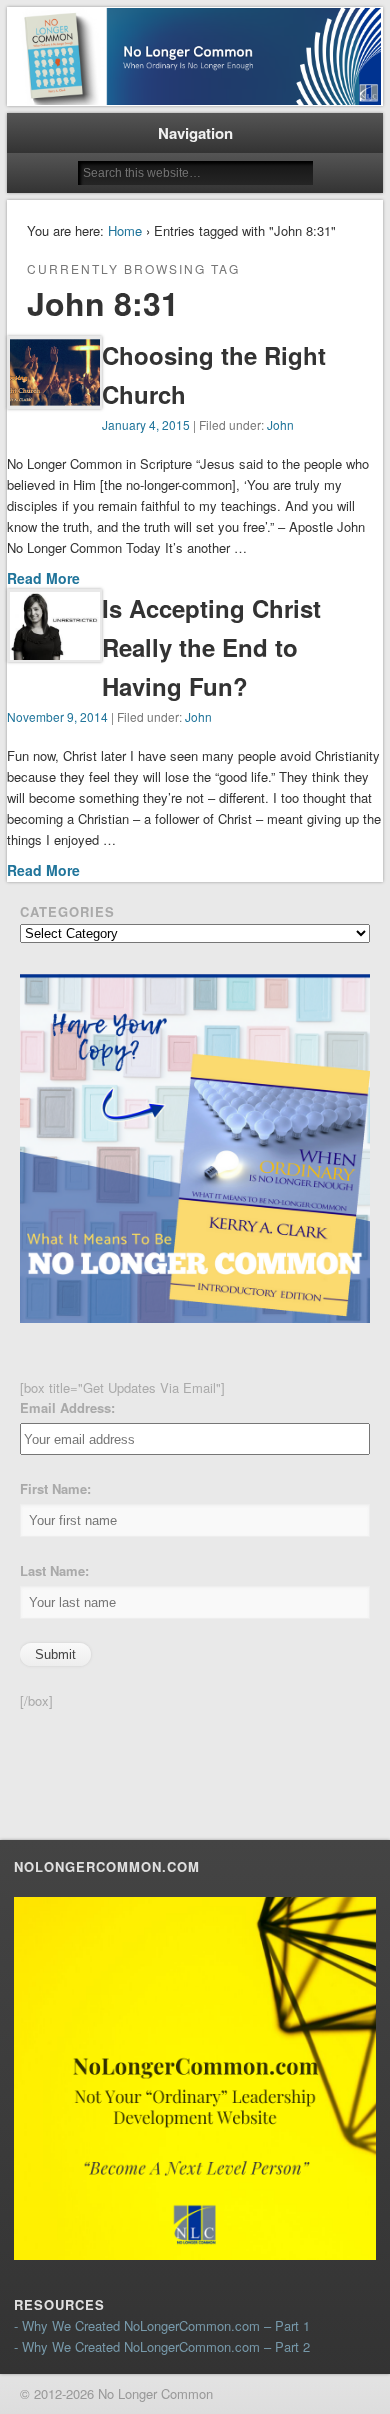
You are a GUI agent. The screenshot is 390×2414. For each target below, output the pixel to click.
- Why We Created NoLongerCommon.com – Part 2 (162, 2346)
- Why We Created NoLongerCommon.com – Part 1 (162, 2325)
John (280, 424)
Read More (43, 578)
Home (125, 230)
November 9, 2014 (57, 716)
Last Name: (54, 1570)
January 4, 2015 (146, 424)
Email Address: (67, 1407)
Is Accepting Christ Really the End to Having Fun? (211, 647)
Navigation (195, 133)
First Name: (55, 1488)
